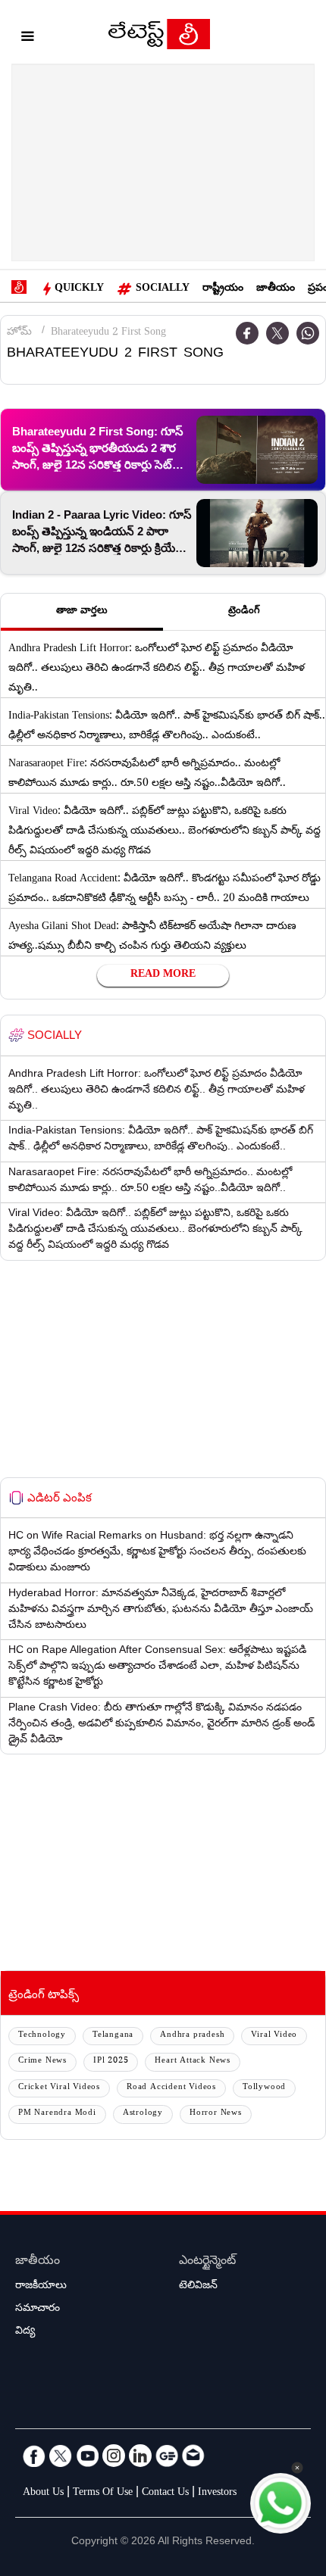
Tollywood (264, 2088)
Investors (217, 2493)
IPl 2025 (111, 2061)
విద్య (25, 2332)
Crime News (42, 2061)
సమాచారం (38, 2309)
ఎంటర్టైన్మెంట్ (207, 2262)
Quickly (79, 289)
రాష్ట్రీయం (223, 289)
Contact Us (165, 2493)
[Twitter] (277, 333)
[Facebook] (247, 333)
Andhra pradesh (192, 2036)
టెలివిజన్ (198, 2287)
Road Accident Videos (171, 2088)
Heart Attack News (193, 2061)
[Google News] (167, 2456)
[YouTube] (87, 2456)
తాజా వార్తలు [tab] (82, 612)
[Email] (193, 2456)
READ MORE (163, 975)
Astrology (143, 2114)
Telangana (113, 2036)
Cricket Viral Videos (59, 2088)
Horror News (216, 2114)
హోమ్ (19, 333)
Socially (163, 289)
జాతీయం (276, 289)
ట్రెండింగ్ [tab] (244, 612)
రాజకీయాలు (41, 2287)
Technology (42, 2036)
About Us (43, 2493)
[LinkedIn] (140, 2456)
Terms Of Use (103, 2493)
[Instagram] (114, 2456)
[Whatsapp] (308, 333)
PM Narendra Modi (57, 2114)
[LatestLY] (159, 38)
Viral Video (274, 2036)
